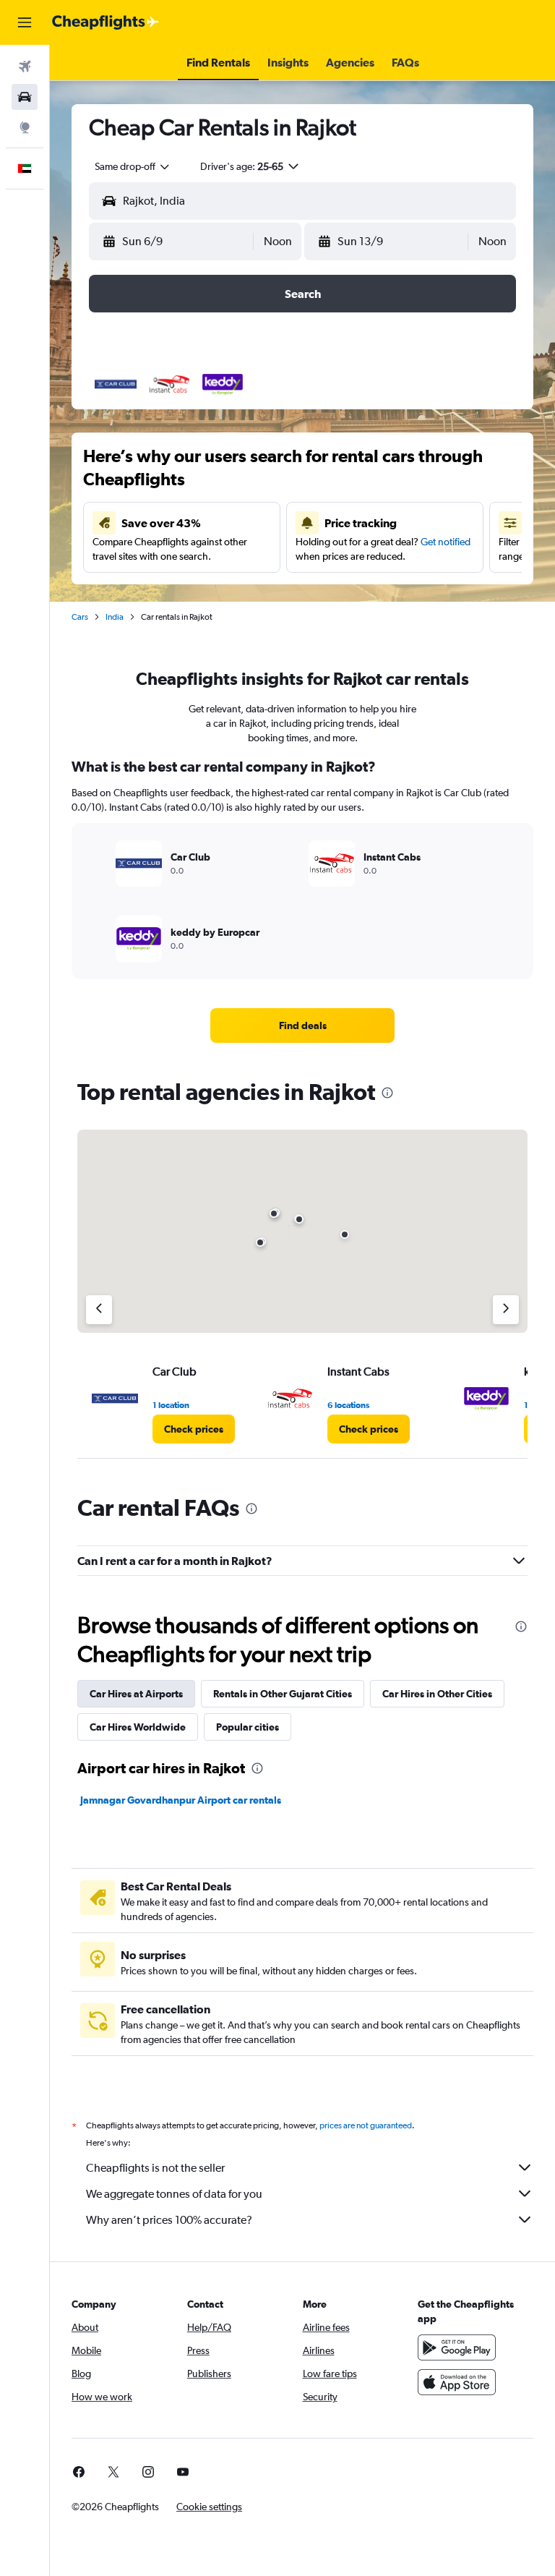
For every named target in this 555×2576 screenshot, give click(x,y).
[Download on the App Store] (457, 2382)
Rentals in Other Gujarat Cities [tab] (283, 1694)
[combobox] (133, 166)
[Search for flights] (25, 67)
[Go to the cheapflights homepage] (106, 22)
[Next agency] (506, 1310)
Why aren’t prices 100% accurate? (169, 2220)
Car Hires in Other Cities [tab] (437, 1694)
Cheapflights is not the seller (155, 2168)
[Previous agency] (99, 1310)
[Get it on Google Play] (457, 2347)
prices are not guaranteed (366, 2125)
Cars (80, 617)
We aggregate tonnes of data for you (174, 2194)
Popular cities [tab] (248, 1727)
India (115, 617)
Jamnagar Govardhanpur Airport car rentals (181, 1800)
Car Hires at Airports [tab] (136, 1694)
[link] (303, 1025)
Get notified (446, 542)
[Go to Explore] (25, 127)
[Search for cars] (25, 97)
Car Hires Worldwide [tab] (138, 1727)
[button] (25, 22)
